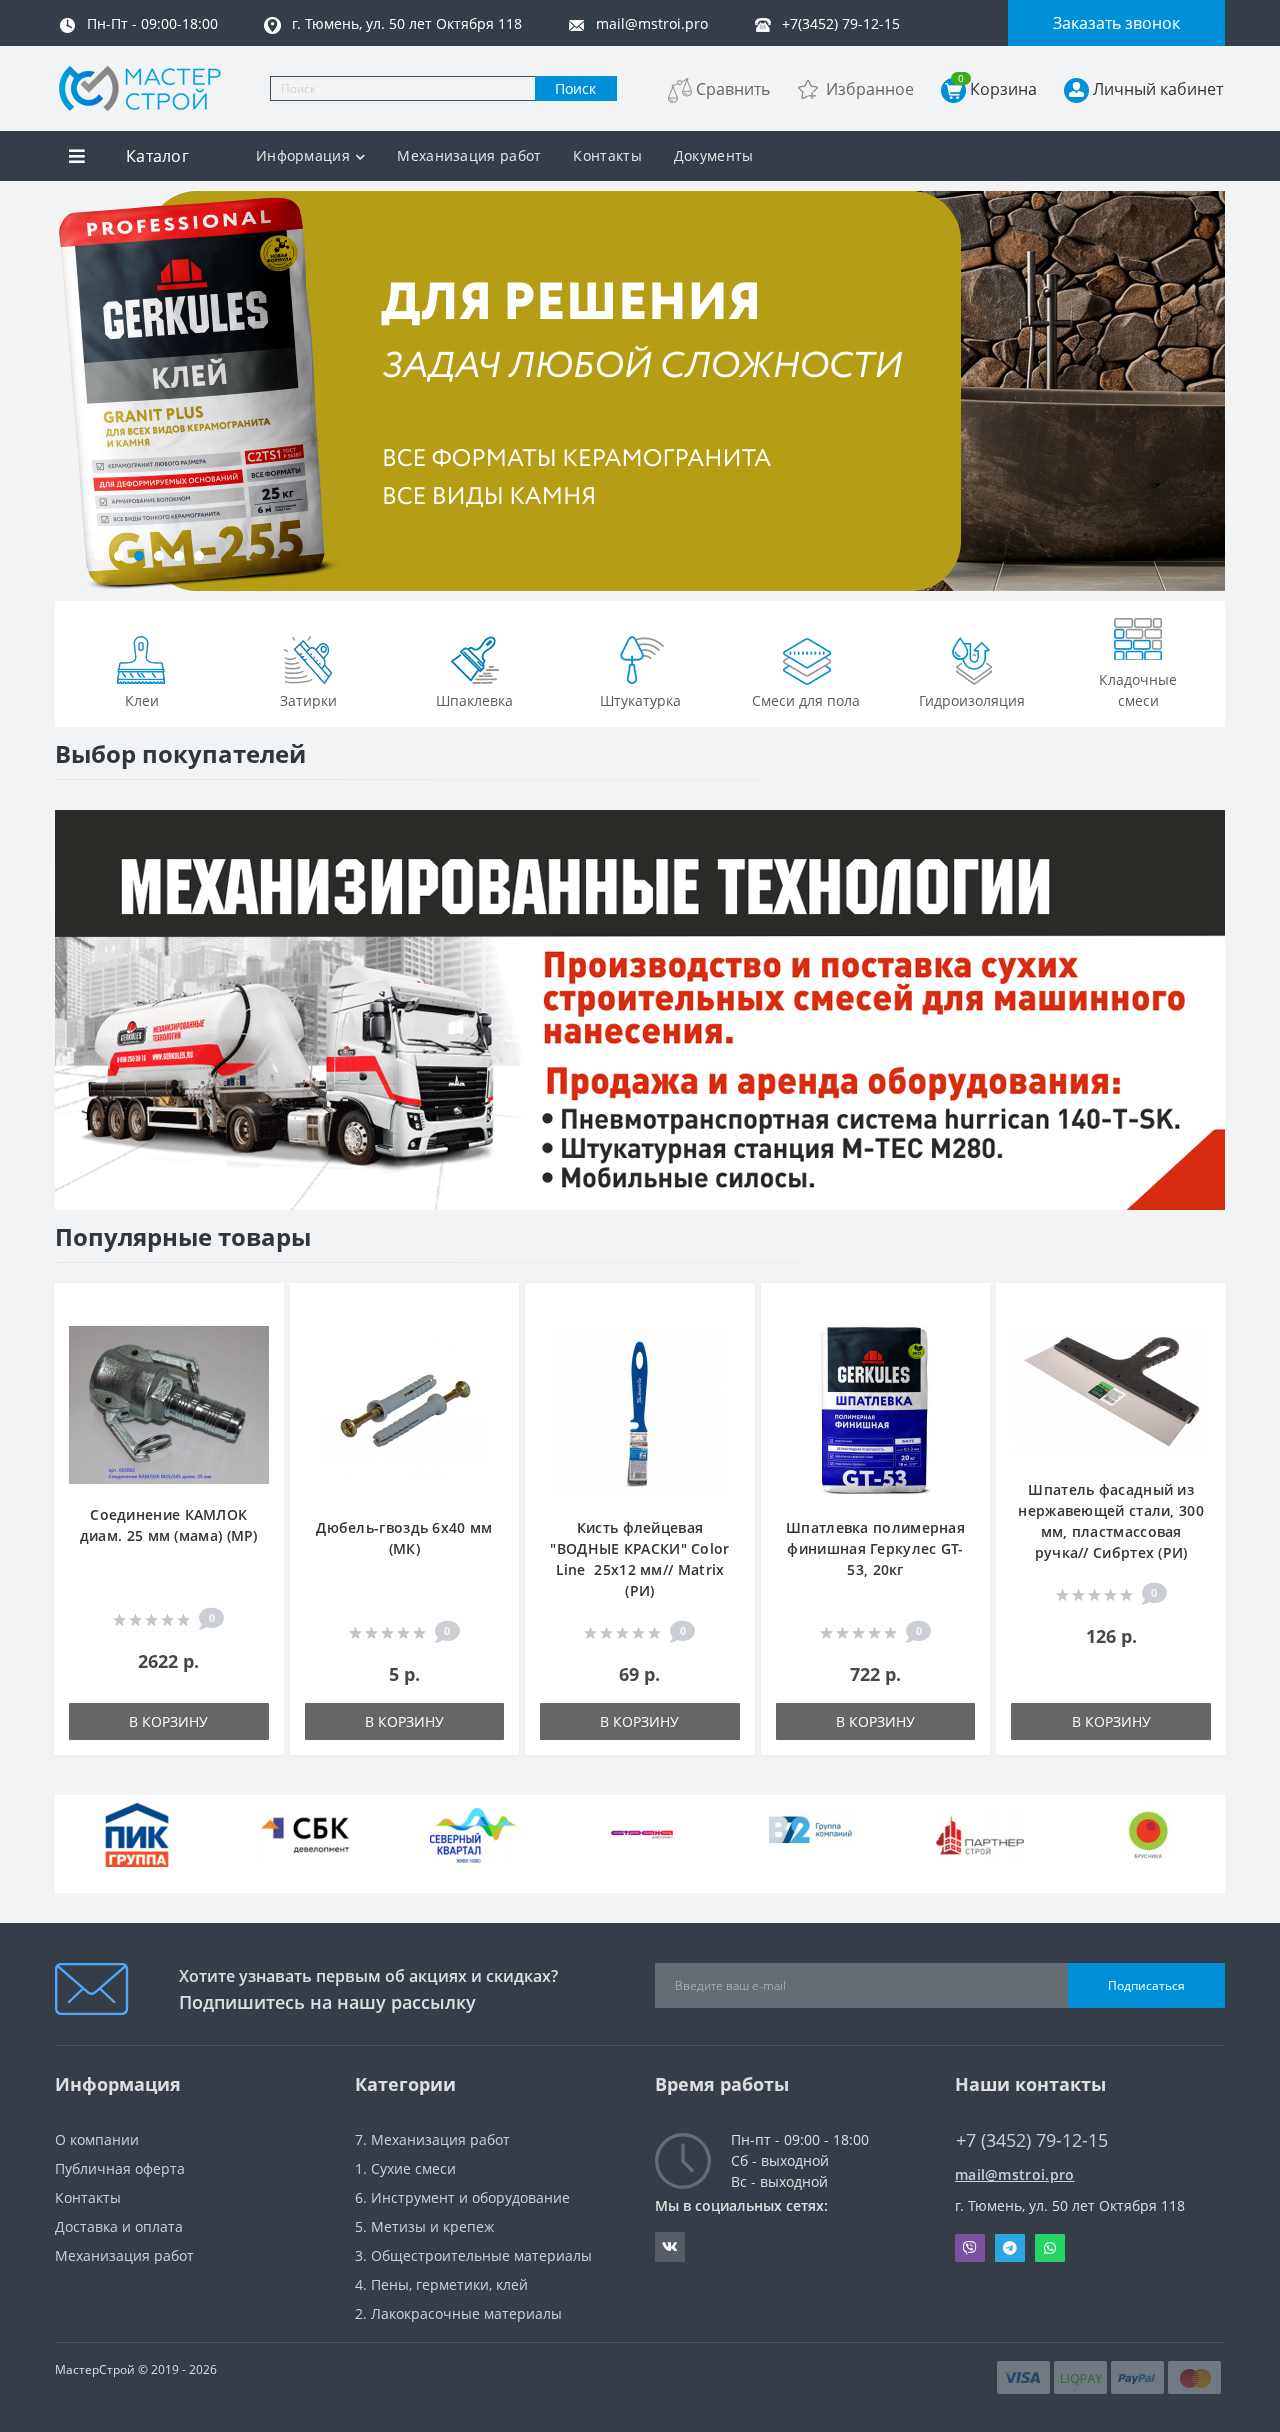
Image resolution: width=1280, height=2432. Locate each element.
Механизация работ (469, 155)
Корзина (997, 88)
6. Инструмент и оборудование (462, 2197)
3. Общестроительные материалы (473, 2255)
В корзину (168, 1721)
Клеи (142, 700)
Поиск (575, 88)
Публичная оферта (120, 2168)
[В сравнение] (258, 1339)
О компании (97, 2139)
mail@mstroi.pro (1015, 2174)
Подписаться (1146, 1985)
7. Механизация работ (432, 2139)
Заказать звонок (1116, 23)
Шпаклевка (474, 700)
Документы (714, 155)
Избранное (870, 89)
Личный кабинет (1158, 89)
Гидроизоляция (972, 700)
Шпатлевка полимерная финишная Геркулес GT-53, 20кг (875, 1548)
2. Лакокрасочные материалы (458, 2313)
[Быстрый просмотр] (258, 1369)
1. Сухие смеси (405, 2168)
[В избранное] (258, 1309)
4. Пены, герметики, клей (441, 2284)
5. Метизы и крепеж (424, 2226)
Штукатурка (640, 700)
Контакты (607, 155)
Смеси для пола (806, 700)
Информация (303, 155)
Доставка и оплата (119, 2226)
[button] (99, 556)
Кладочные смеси (1138, 690)
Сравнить (733, 89)
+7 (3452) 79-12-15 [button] (1032, 2140)
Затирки (308, 700)
